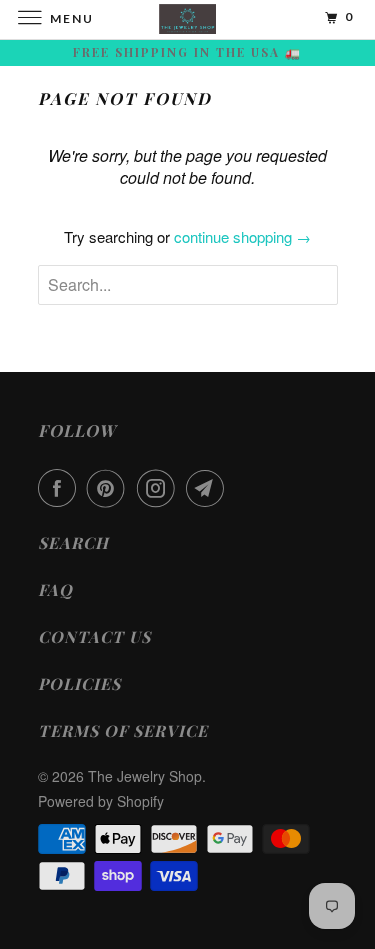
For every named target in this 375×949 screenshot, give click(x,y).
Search (73, 542)
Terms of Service (123, 730)
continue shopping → (242, 236)
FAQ (55, 589)
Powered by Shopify (101, 801)
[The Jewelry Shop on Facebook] (61, 488)
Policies (79, 683)
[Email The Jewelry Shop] (209, 488)
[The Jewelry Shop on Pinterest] (110, 488)
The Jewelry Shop (145, 776)
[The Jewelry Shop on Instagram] (160, 488)
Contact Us (94, 636)
